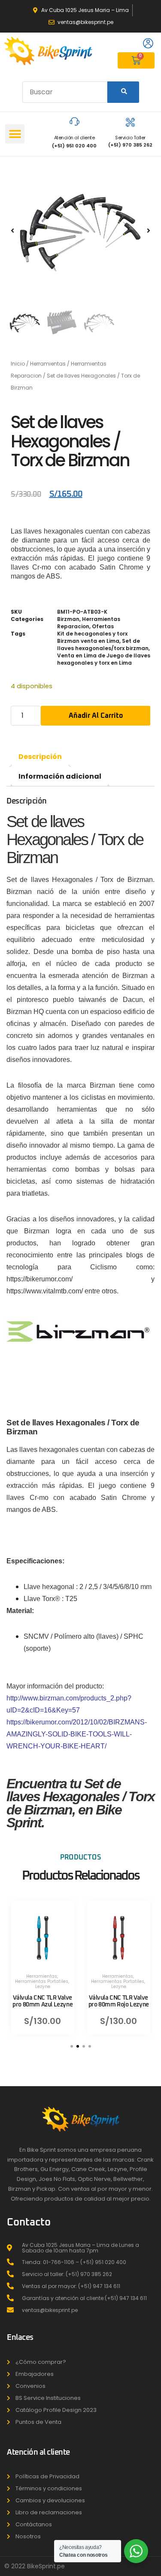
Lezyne (43, 1987)
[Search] (123, 92)
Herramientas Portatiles (42, 1982)
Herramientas (48, 364)
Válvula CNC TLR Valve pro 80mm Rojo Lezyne (118, 2002)
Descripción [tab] (40, 757)
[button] (15, 134)
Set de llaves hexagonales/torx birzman (103, 645)
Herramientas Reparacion (89, 623)
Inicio (18, 364)
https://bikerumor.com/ (59, 1279)
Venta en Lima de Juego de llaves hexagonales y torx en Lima (104, 659)
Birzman (68, 619)
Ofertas (103, 626)
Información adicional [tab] (60, 776)
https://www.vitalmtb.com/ (45, 1291)
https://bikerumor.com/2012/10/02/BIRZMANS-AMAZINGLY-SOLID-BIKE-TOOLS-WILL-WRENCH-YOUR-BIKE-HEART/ (77, 1734)
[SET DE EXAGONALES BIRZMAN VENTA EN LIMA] (80, 230)
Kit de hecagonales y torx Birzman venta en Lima (92, 637)
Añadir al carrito (96, 716)
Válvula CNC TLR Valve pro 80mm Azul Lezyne (43, 2002)
